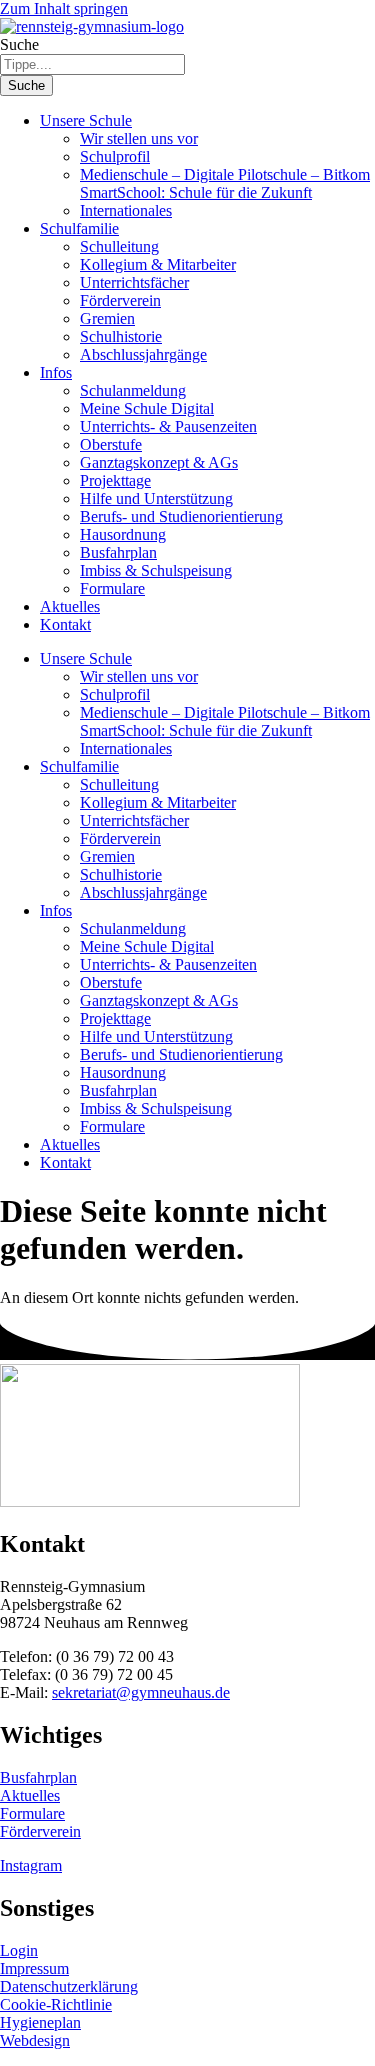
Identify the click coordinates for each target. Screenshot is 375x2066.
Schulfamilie (79, 228)
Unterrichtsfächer (134, 282)
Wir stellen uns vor (139, 138)
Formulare (112, 588)
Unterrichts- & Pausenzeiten (168, 426)
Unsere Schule (86, 120)
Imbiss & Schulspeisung (156, 570)
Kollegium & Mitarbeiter (158, 264)
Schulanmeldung (133, 390)
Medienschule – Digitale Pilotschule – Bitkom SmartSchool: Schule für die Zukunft (225, 183)
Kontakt (65, 624)
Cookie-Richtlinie (56, 2004)
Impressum (34, 1968)
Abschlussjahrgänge (143, 354)
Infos (56, 372)
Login (19, 1950)
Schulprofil (115, 156)
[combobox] (92, 64)
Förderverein (120, 300)
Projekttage (115, 480)
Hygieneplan (40, 2022)
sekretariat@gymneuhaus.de (141, 1692)
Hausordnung (123, 534)
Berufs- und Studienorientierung (181, 516)
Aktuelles (70, 606)
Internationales (126, 210)
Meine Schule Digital (147, 408)
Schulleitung (119, 246)
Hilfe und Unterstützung (156, 498)
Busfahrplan (118, 552)
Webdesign (35, 2040)
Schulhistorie (121, 336)
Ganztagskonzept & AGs (159, 462)
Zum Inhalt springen (64, 8)
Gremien (107, 318)
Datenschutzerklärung (69, 1986)
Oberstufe (111, 444)
